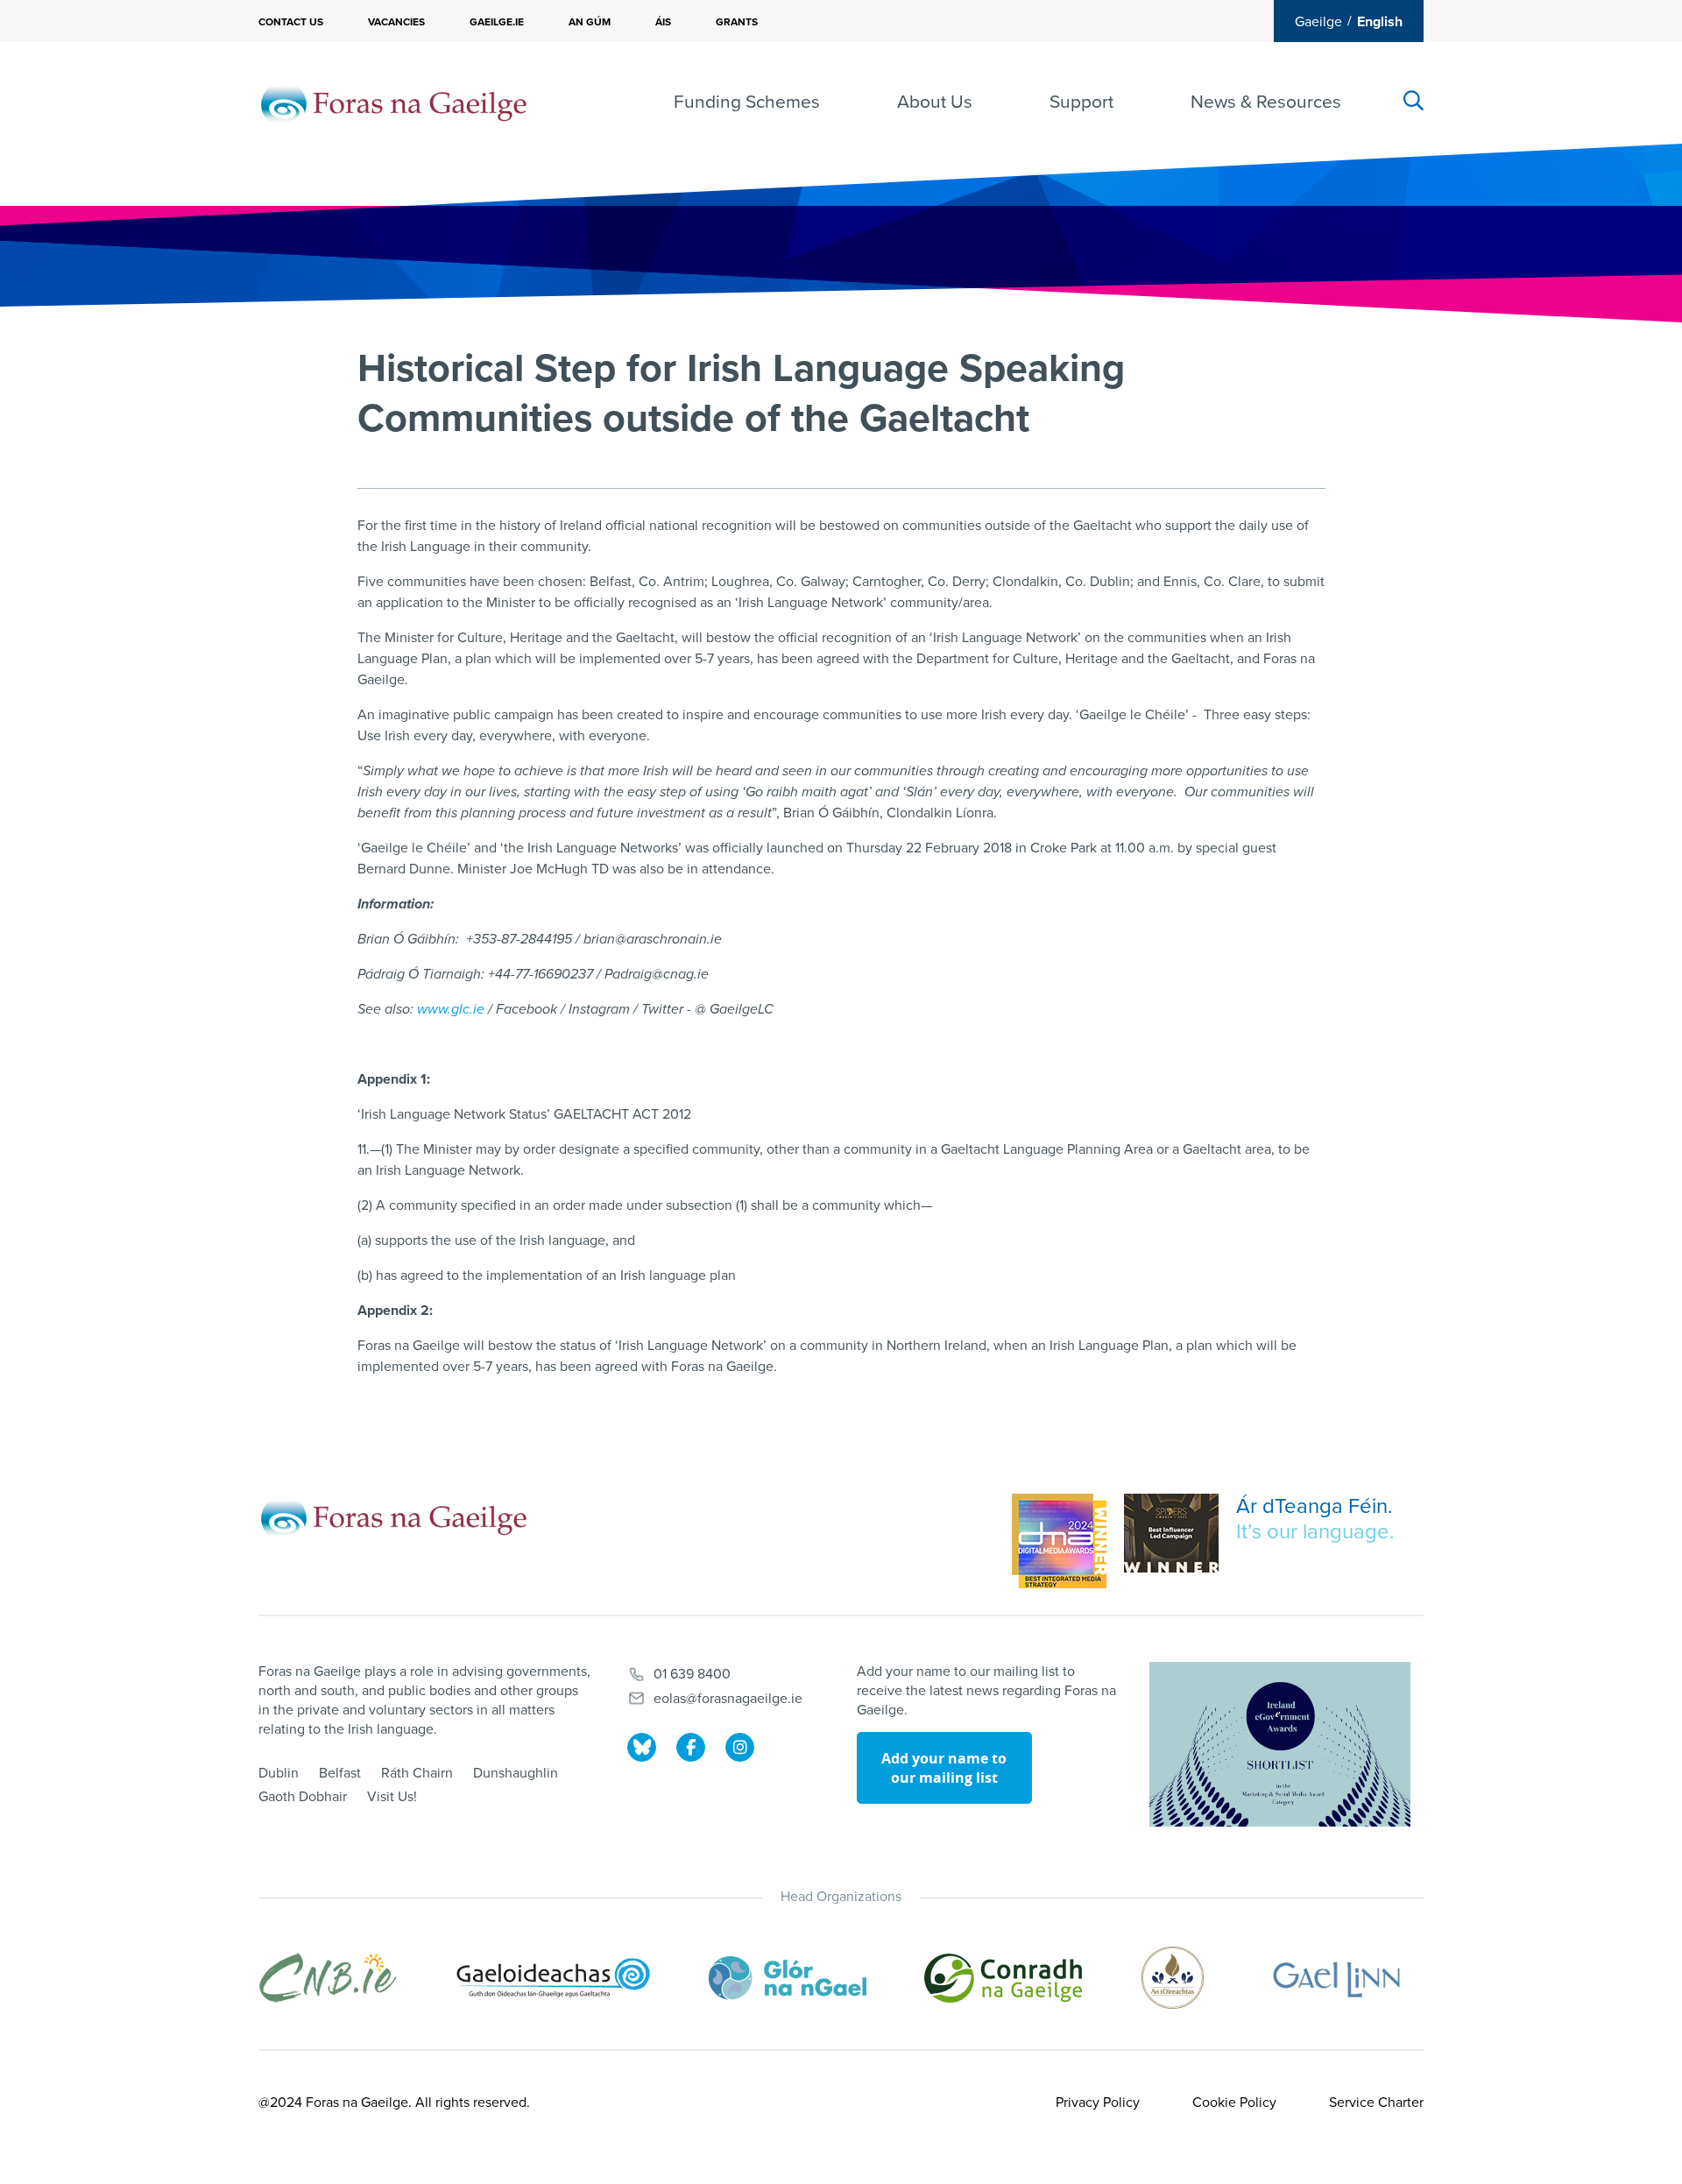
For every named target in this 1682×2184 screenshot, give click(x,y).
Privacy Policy (1098, 2103)
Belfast (340, 1773)
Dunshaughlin (516, 1773)
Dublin (279, 1773)
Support (1081, 102)
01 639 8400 (692, 1674)
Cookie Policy (1234, 2103)
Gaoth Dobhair (303, 1797)
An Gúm (590, 22)
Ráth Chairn (417, 1773)
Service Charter (1376, 2103)
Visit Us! (392, 1797)
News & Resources (1266, 102)
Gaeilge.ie (497, 22)
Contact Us (291, 22)
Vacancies (396, 22)
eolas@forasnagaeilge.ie (728, 1699)
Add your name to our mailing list (944, 1768)
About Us (935, 102)
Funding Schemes (747, 102)
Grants (737, 22)
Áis (663, 22)
